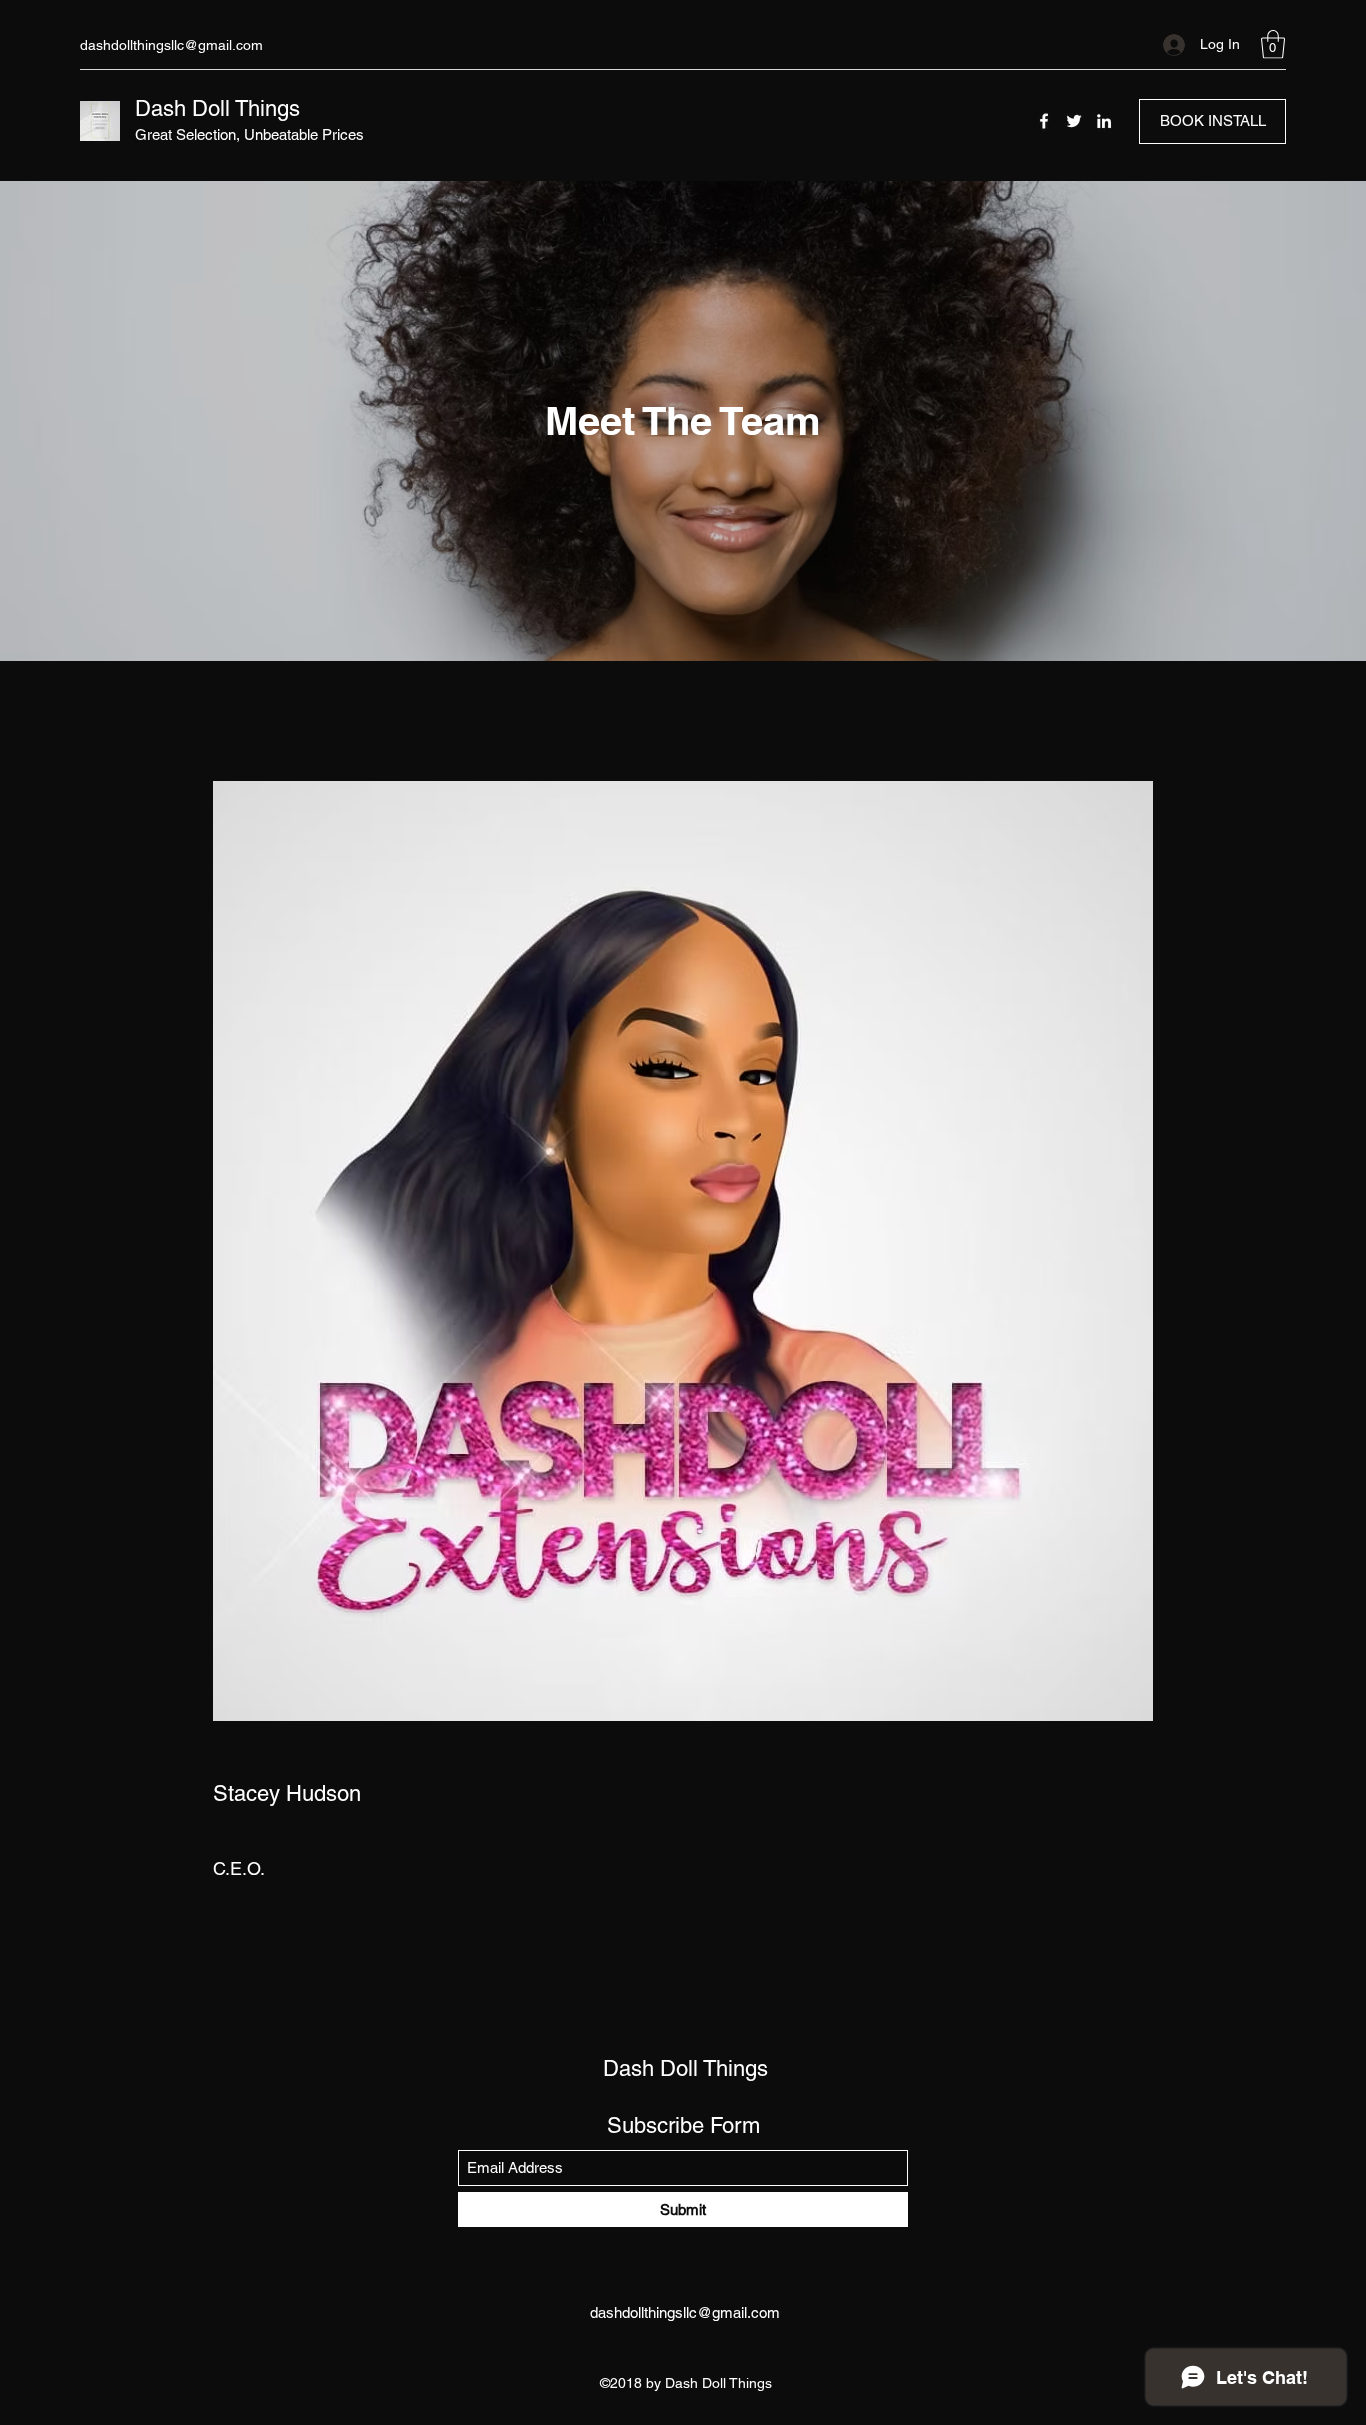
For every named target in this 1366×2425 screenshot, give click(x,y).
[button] (1273, 44)
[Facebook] (1044, 121)
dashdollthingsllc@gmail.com (171, 45)
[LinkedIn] (1104, 121)
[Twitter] (1074, 121)
